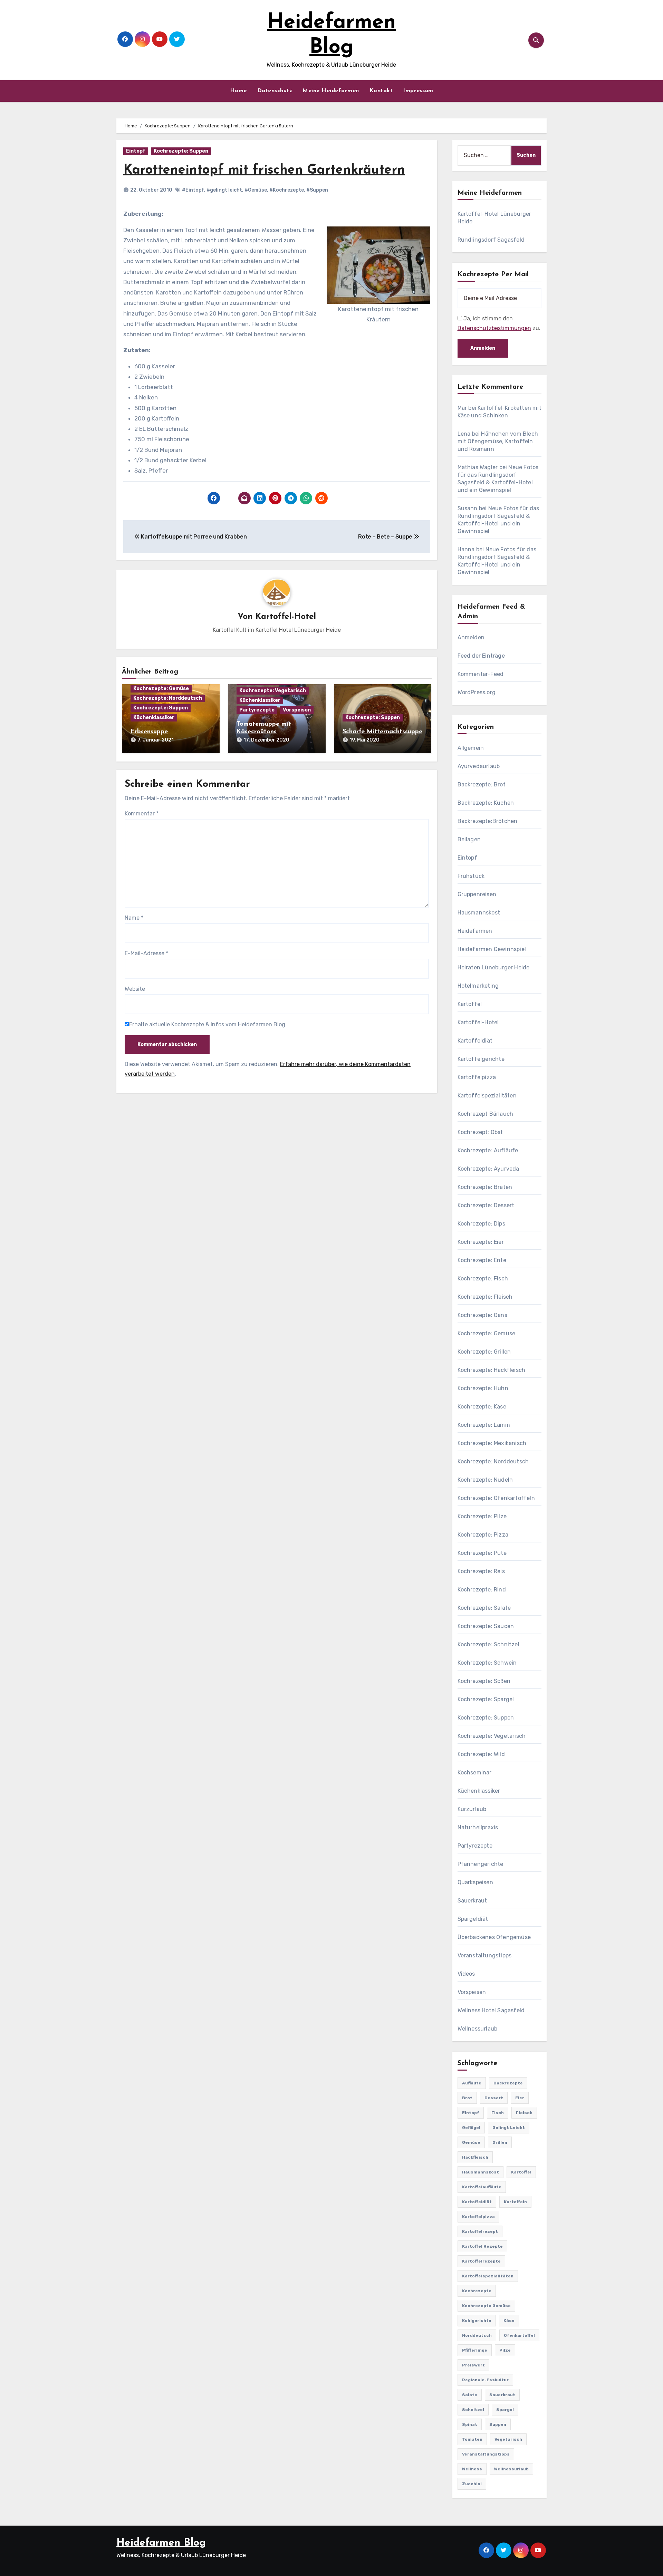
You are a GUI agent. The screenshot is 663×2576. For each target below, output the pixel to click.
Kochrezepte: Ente (482, 1260)
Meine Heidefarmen (331, 91)
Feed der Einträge (481, 656)
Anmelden (471, 637)
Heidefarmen (475, 931)
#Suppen (317, 190)
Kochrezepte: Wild (481, 1754)
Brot (467, 2098)
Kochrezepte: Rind (482, 1590)
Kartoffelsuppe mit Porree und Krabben (193, 537)
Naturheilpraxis (478, 1827)
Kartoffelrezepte (481, 2261)
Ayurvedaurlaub (479, 766)
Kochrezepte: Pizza (483, 1535)
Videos (466, 1974)
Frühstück (471, 876)
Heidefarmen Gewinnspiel (492, 949)
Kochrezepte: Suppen (181, 151)
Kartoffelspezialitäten (487, 1096)
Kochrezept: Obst (480, 1132)
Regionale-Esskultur (485, 2380)
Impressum (418, 91)
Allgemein (471, 748)
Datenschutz (275, 91)
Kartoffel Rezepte (482, 2246)
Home (238, 91)
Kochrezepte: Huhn (483, 1388)
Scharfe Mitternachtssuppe (382, 732)
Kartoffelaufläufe (482, 2187)
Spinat (470, 2424)
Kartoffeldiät (475, 1041)
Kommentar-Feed (481, 674)
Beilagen (469, 839)
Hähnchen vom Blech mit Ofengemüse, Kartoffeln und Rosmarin (498, 441)
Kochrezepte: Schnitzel (488, 1644)
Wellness (472, 2469)
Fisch (498, 2113)
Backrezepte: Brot (482, 785)
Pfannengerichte (481, 1864)
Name (134, 918)
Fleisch (524, 2113)
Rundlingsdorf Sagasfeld (491, 240)
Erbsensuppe (149, 732)
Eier (520, 2098)
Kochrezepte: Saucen (486, 1626)
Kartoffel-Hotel (286, 617)
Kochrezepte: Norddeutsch (168, 698)
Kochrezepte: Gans (482, 1315)
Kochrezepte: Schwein (487, 1663)
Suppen (498, 2424)
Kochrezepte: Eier (481, 1242)
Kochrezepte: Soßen (484, 1681)
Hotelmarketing (478, 986)
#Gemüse (256, 190)
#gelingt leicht (224, 190)
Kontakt (381, 91)
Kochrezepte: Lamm (484, 1425)
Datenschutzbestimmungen (494, 328)
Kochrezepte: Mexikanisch (492, 1443)
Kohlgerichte (477, 2321)
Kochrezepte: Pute (482, 1553)
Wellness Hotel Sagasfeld (491, 2010)
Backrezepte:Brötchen (488, 821)
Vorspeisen (297, 710)
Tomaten (472, 2439)
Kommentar (142, 814)
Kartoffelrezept (480, 2231)
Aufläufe (472, 2083)
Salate (470, 2395)
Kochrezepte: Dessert (486, 1205)
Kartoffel (470, 1004)
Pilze (505, 2350)
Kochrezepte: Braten (485, 1187)
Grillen (500, 2142)
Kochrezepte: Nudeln (485, 1480)
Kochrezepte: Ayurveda (488, 1169)
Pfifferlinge (475, 2350)
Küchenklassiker (154, 718)
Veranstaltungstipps (485, 1955)
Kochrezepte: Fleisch (485, 1297)
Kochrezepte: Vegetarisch (273, 691)
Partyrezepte (257, 710)
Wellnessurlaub (478, 2029)
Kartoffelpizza (477, 1077)
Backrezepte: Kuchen (486, 803)
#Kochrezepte (287, 190)
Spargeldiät (473, 1919)
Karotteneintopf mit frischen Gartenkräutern (264, 170)
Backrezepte (508, 2083)
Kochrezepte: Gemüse (161, 689)
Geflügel (471, 2128)
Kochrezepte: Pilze (482, 1516)
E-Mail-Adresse (146, 953)
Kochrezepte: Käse (482, 1407)
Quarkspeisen (475, 1882)
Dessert (494, 2098)
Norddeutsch (477, 2335)
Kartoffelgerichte (481, 1059)
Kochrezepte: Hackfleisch (492, 1370)
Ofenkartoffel (519, 2335)
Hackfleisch (475, 2157)
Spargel (505, 2410)
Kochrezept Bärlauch (486, 1114)
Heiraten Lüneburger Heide (494, 967)
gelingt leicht (509, 2128)
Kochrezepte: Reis (481, 1571)
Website (135, 989)
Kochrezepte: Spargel (486, 1699)
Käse (509, 2321)
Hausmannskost (479, 913)
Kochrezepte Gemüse (486, 2306)
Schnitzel (473, 2410)
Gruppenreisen (477, 894)
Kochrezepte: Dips (481, 1224)
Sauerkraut (472, 1901)
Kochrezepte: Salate (484, 1608)
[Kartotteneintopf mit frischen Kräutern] (378, 264)
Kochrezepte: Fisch (483, 1279)
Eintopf (136, 151)
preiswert (473, 2365)
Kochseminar (475, 1773)
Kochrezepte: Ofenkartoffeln (496, 1498)
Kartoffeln (515, 2202)
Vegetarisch (508, 2439)
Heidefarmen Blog (161, 2543)
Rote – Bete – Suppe (386, 537)
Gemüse (471, 2142)
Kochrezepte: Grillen (484, 1352)
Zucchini (472, 2484)
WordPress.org (477, 692)
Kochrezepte (477, 2291)
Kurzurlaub (472, 1809)
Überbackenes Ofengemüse (494, 1937)
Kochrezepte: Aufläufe (488, 1150)
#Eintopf (193, 190)
